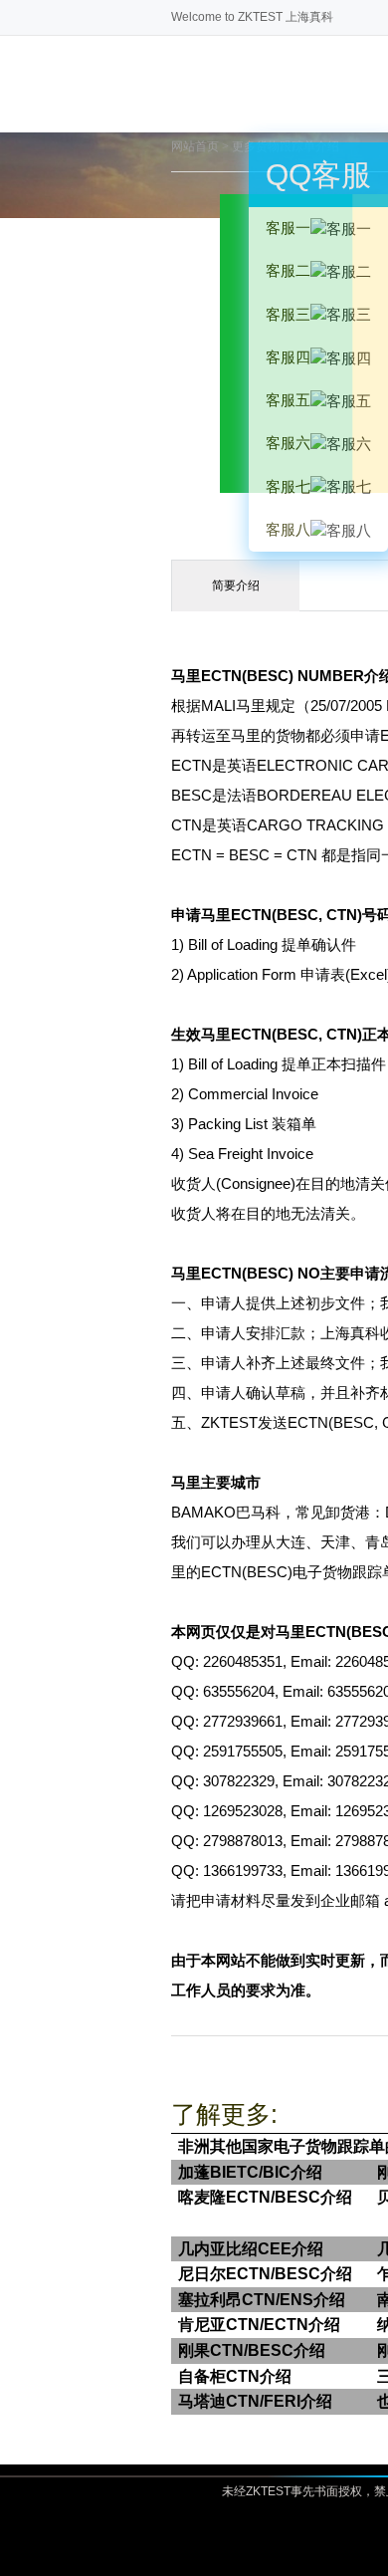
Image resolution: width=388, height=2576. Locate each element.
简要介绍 (236, 585)
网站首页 (195, 146)
